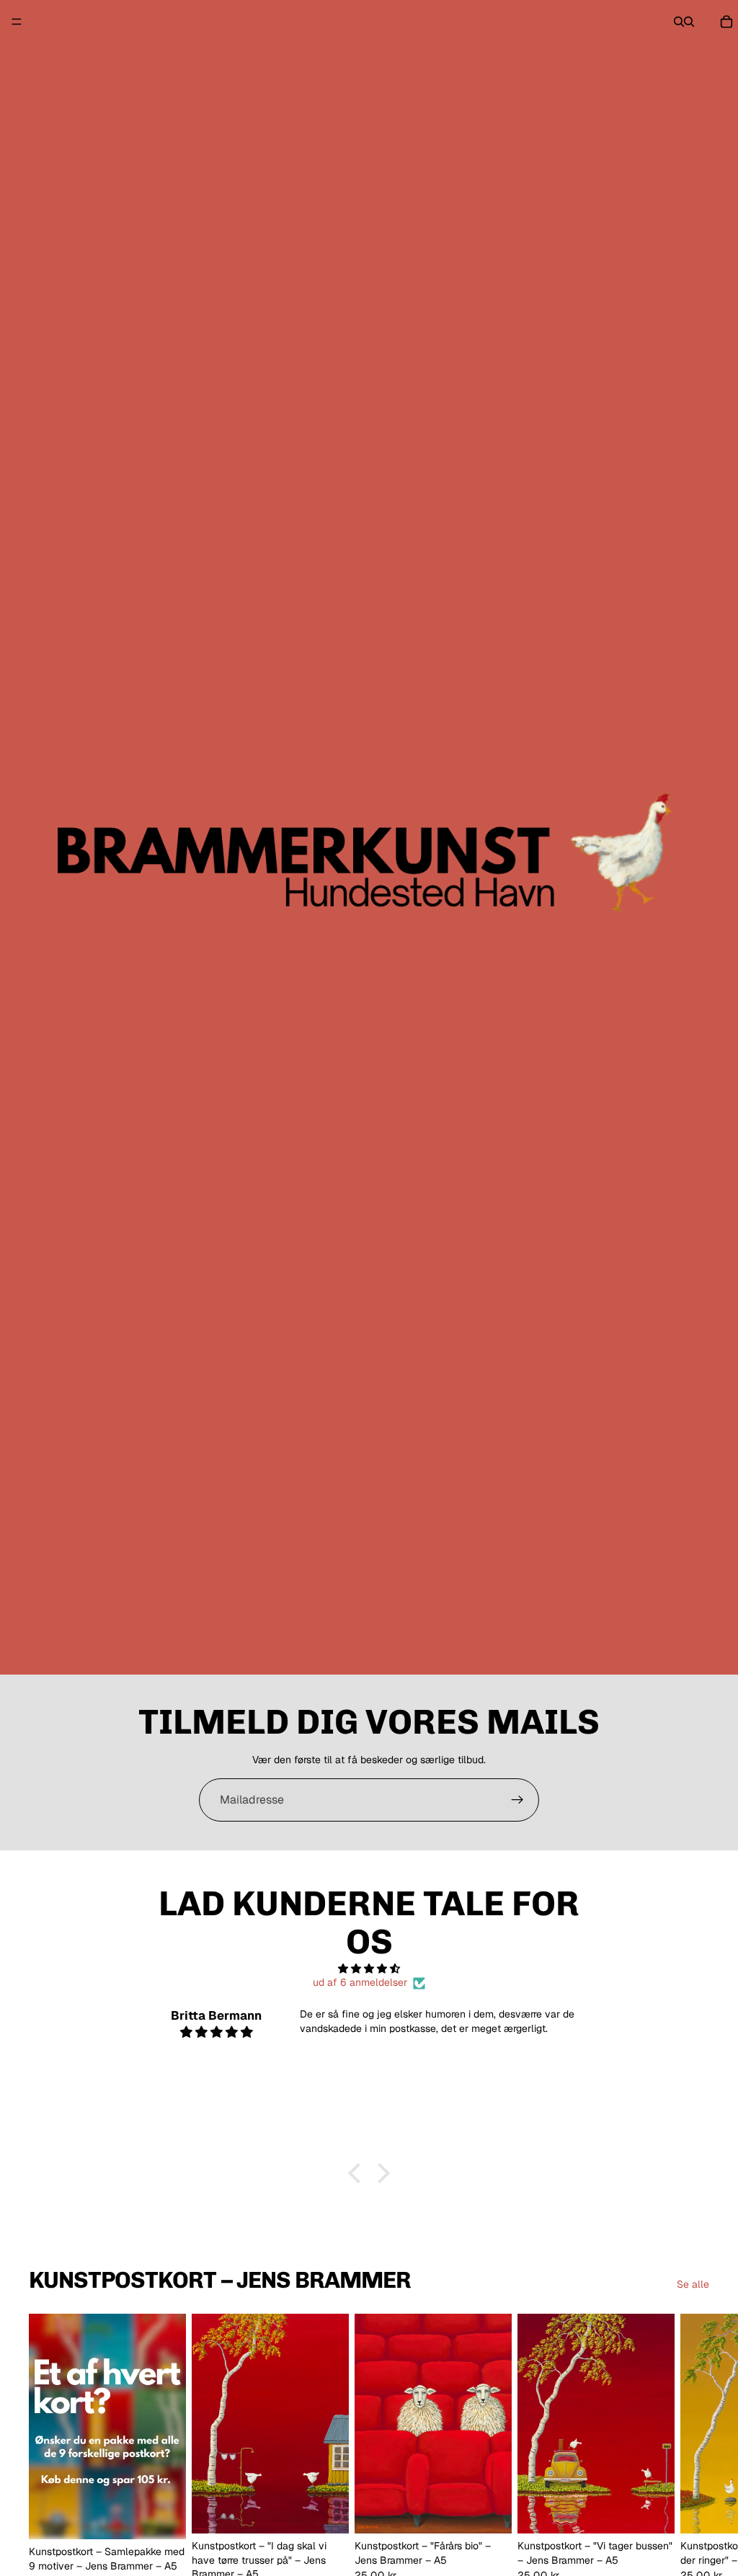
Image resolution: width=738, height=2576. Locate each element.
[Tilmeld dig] (517, 1800)
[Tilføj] (164, 2517)
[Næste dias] (693, 2454)
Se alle (693, 2284)
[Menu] (17, 22)
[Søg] (679, 22)
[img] (369, 1969)
